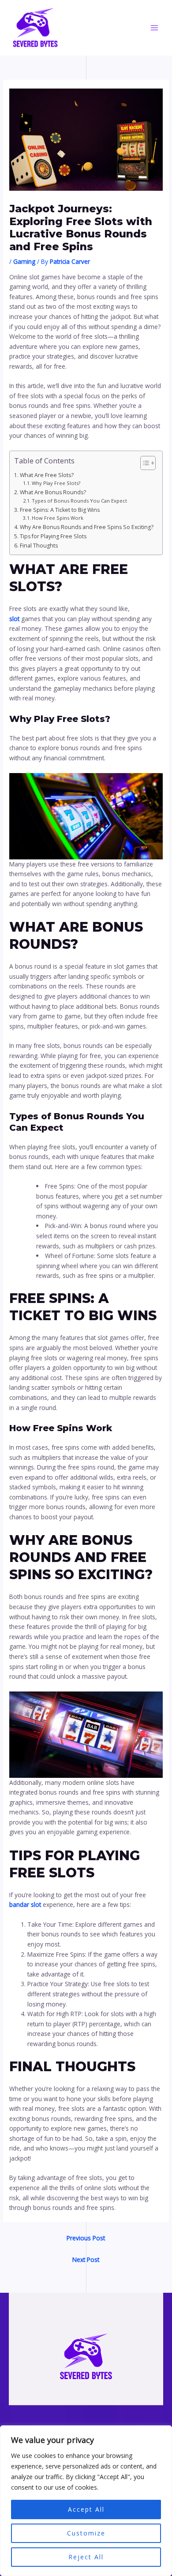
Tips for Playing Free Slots (53, 536)
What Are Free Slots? (47, 475)
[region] (86, 2501)
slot (14, 619)
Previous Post (86, 2238)
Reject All (86, 2557)
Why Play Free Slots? (56, 483)
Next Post (86, 2260)
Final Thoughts (39, 546)
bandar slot (25, 1904)
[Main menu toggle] (155, 28)
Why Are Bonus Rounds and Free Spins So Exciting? (86, 527)
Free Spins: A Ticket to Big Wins (60, 510)
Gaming (24, 261)
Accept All (86, 2509)
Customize (86, 2533)
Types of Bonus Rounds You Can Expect (79, 501)
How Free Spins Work (58, 518)
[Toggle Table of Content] (144, 463)
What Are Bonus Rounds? (53, 492)
